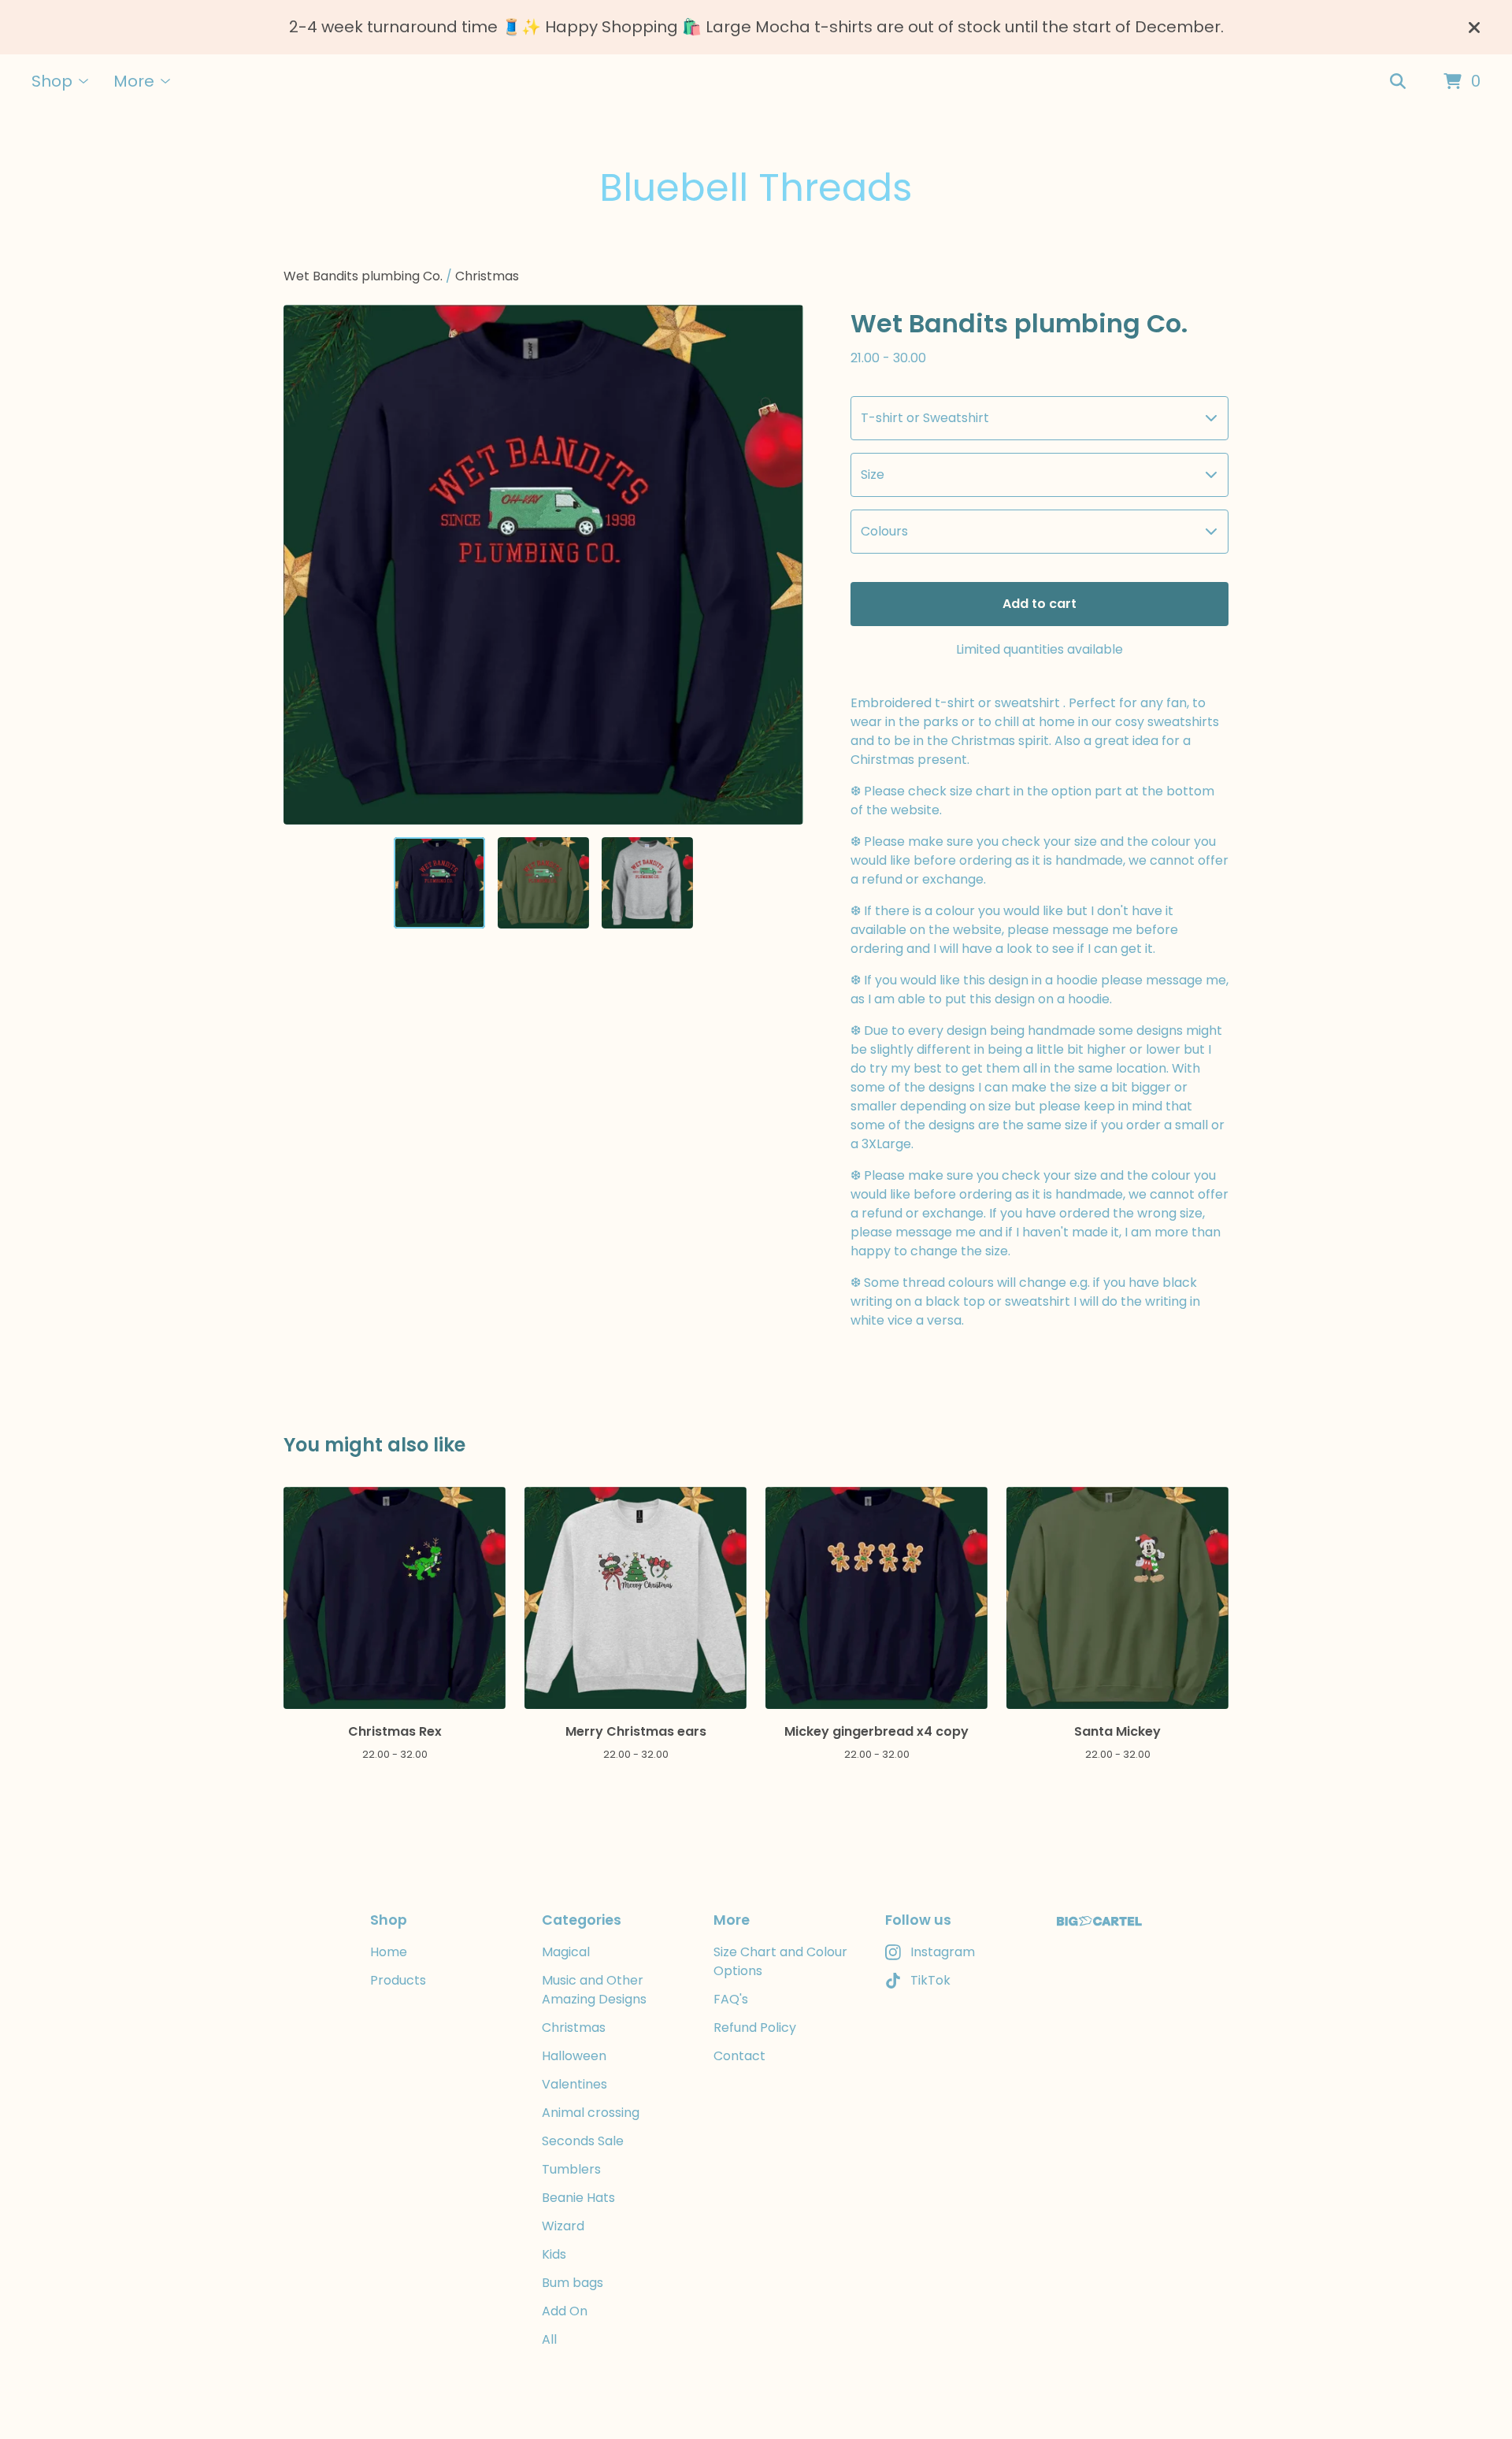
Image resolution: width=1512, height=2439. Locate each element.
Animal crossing (591, 2113)
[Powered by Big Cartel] (1099, 1921)
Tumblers (571, 2169)
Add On (565, 2311)
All (549, 2339)
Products (398, 1980)
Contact (739, 2056)
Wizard (563, 2226)
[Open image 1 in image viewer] (543, 565)
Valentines (574, 2084)
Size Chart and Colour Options (780, 1961)
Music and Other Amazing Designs (594, 1990)
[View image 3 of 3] (647, 883)
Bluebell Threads (756, 188)
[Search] (1398, 82)
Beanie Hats (578, 2198)
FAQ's (731, 1999)
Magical (566, 1952)
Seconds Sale (583, 2141)
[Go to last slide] (306, 565)
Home (389, 1952)
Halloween (574, 2056)
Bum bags (573, 2283)
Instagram (943, 1952)
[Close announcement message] (1474, 28)
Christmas (487, 276)
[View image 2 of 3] (543, 883)
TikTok (930, 1980)
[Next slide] (781, 565)
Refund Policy (755, 2028)
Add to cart (1039, 604)
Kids (554, 2254)
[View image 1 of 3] (439, 883)
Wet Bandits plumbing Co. (363, 276)
